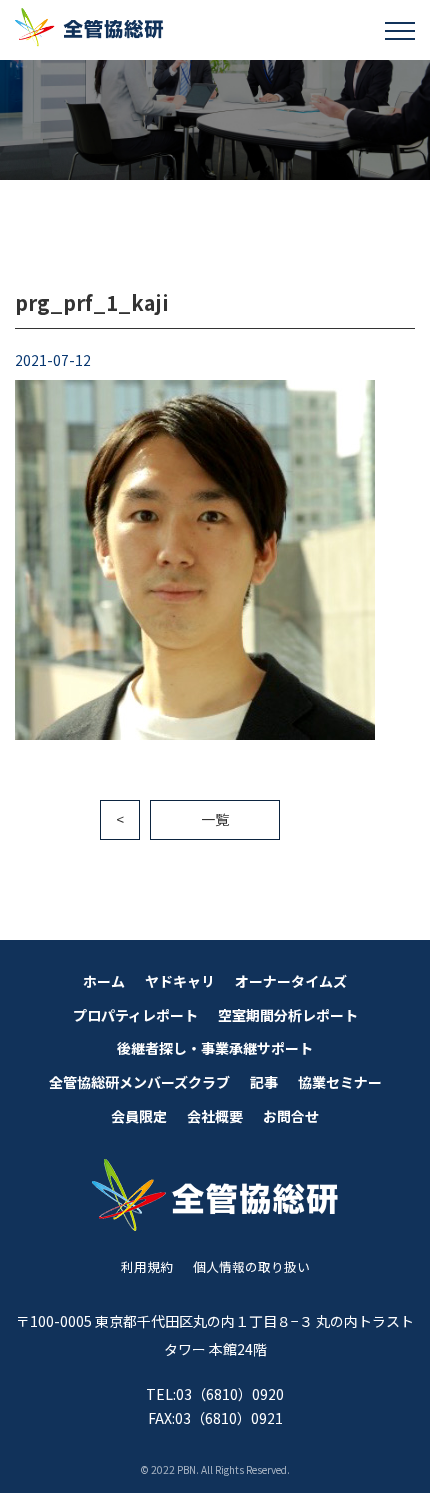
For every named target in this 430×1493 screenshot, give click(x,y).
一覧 (215, 819)
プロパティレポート (135, 1015)
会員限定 (139, 1116)
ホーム (104, 981)
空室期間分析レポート (288, 1015)
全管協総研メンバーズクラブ (139, 1082)
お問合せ (291, 1116)
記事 (264, 1082)
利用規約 (147, 1266)
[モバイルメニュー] (400, 30)
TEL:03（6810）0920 (215, 1394)
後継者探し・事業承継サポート (215, 1048)
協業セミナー (340, 1082)
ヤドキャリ (180, 981)
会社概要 (215, 1116)
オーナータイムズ (291, 981)
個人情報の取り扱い (251, 1266)
